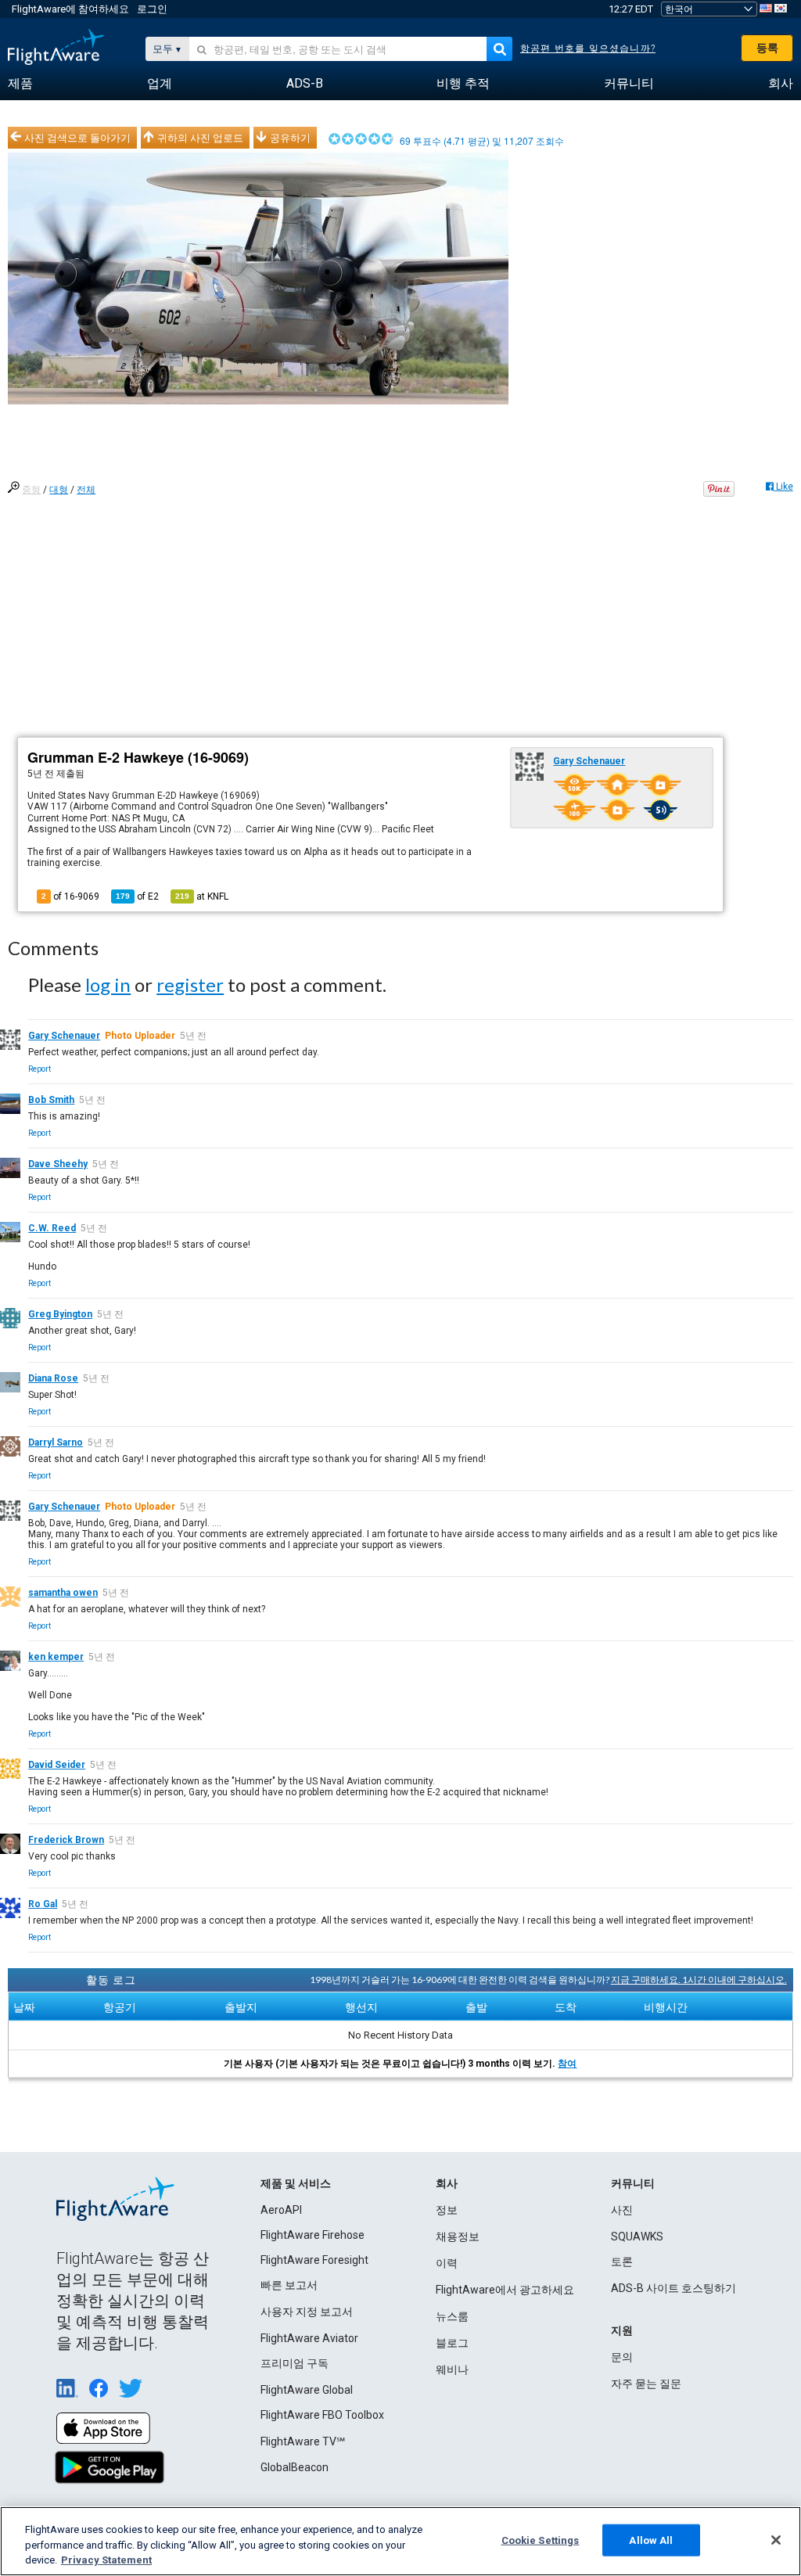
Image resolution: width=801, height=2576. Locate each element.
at (202, 896)
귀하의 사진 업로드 (200, 138)
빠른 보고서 (289, 2285)
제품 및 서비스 (296, 2183)
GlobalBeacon (295, 2467)
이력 (447, 2263)
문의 (622, 2357)
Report (40, 1069)
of (137, 896)
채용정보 (458, 2236)
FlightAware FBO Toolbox (322, 2415)
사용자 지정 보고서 (307, 2312)
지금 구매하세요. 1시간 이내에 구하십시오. (699, 1980)
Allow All (651, 2540)
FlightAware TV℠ (303, 2441)
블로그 (452, 2343)
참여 (567, 2064)
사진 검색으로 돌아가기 (77, 138)
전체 (86, 490)
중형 (31, 490)
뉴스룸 (452, 2316)
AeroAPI (281, 2210)
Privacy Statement (106, 2560)
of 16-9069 (70, 896)
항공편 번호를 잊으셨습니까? (588, 49)
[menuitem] (20, 84)
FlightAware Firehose (312, 2235)
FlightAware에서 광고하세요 (505, 2290)
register (190, 984)
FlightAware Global (307, 2390)
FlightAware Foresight (314, 2260)
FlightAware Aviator (309, 2338)
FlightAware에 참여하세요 (70, 9)
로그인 (152, 9)
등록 (767, 48)
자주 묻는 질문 (646, 2384)
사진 (622, 2210)
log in (108, 984)
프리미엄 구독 (295, 2363)
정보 (447, 2210)
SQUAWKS (637, 2236)
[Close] (776, 2540)
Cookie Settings (541, 2540)
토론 (622, 2262)
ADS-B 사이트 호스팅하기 (673, 2288)
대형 (59, 490)
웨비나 (452, 2369)
